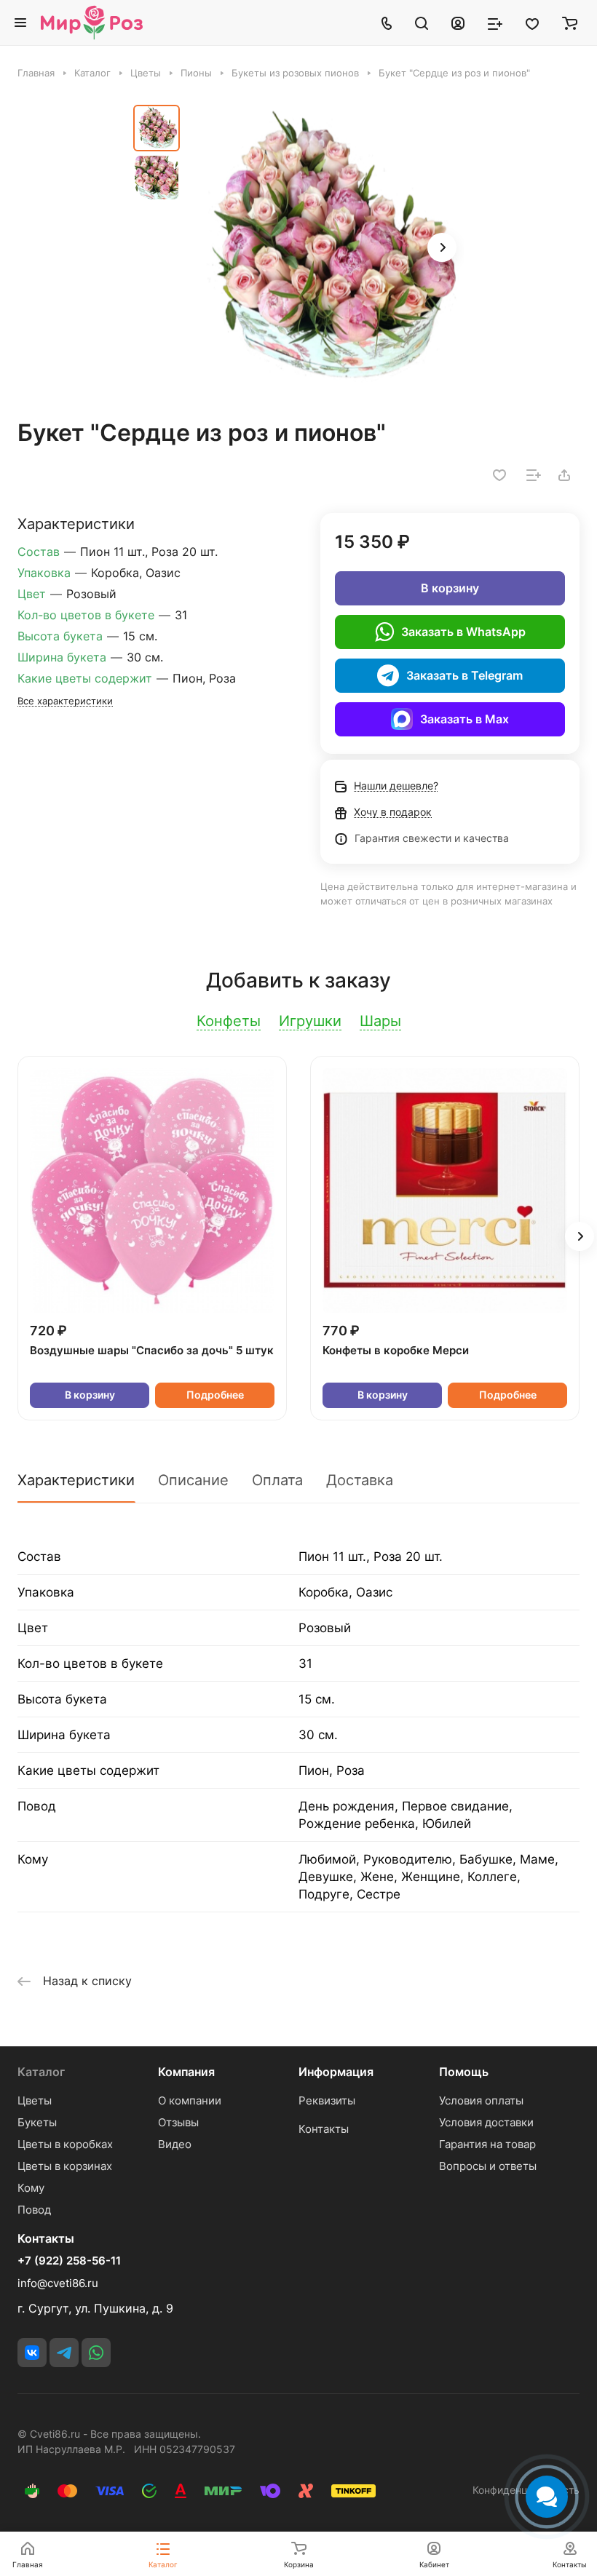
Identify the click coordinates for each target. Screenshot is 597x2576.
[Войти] (458, 23)
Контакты (324, 2129)
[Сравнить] (534, 475)
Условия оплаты (481, 2100)
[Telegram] (64, 2353)
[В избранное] (499, 475)
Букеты (37, 2122)
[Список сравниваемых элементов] (495, 23)
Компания (186, 2072)
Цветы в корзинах (65, 2166)
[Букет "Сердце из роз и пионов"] (326, 249)
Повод (34, 2210)
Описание (193, 1480)
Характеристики (76, 1480)
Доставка (360, 1480)
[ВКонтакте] (32, 2353)
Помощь (464, 2072)
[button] (442, 247)
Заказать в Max (464, 719)
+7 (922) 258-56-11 (69, 2261)
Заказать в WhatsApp (463, 632)
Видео (175, 2144)
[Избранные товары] (532, 23)
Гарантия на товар (487, 2144)
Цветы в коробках (65, 2144)
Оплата (277, 1480)
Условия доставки (486, 2122)
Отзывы (178, 2122)
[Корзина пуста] (570, 23)
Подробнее (215, 1395)
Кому (31, 2188)
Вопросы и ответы (488, 2166)
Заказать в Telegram (464, 675)
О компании (190, 2100)
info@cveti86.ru (58, 2283)
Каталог (41, 2072)
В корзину (450, 588)
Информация (336, 2072)
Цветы (35, 2100)
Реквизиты (327, 2100)
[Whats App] (96, 2353)
